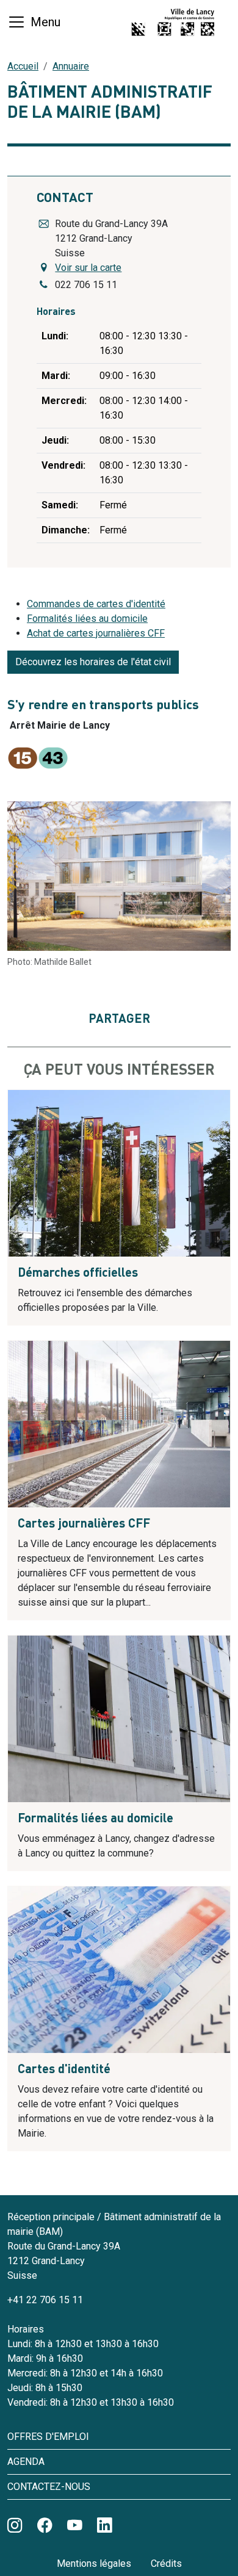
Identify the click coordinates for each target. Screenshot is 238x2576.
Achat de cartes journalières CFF (96, 633)
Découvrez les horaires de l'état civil (93, 662)
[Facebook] (45, 2526)
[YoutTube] (75, 2526)
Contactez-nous (49, 2487)
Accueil (23, 66)
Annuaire (71, 66)
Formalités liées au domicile (87, 619)
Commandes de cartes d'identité (96, 604)
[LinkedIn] (105, 2526)
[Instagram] (15, 2526)
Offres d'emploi (48, 2437)
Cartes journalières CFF (84, 1524)
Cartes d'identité (64, 2070)
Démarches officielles (78, 1274)
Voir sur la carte (88, 268)
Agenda (26, 2462)
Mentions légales (94, 2563)
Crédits (166, 2563)
